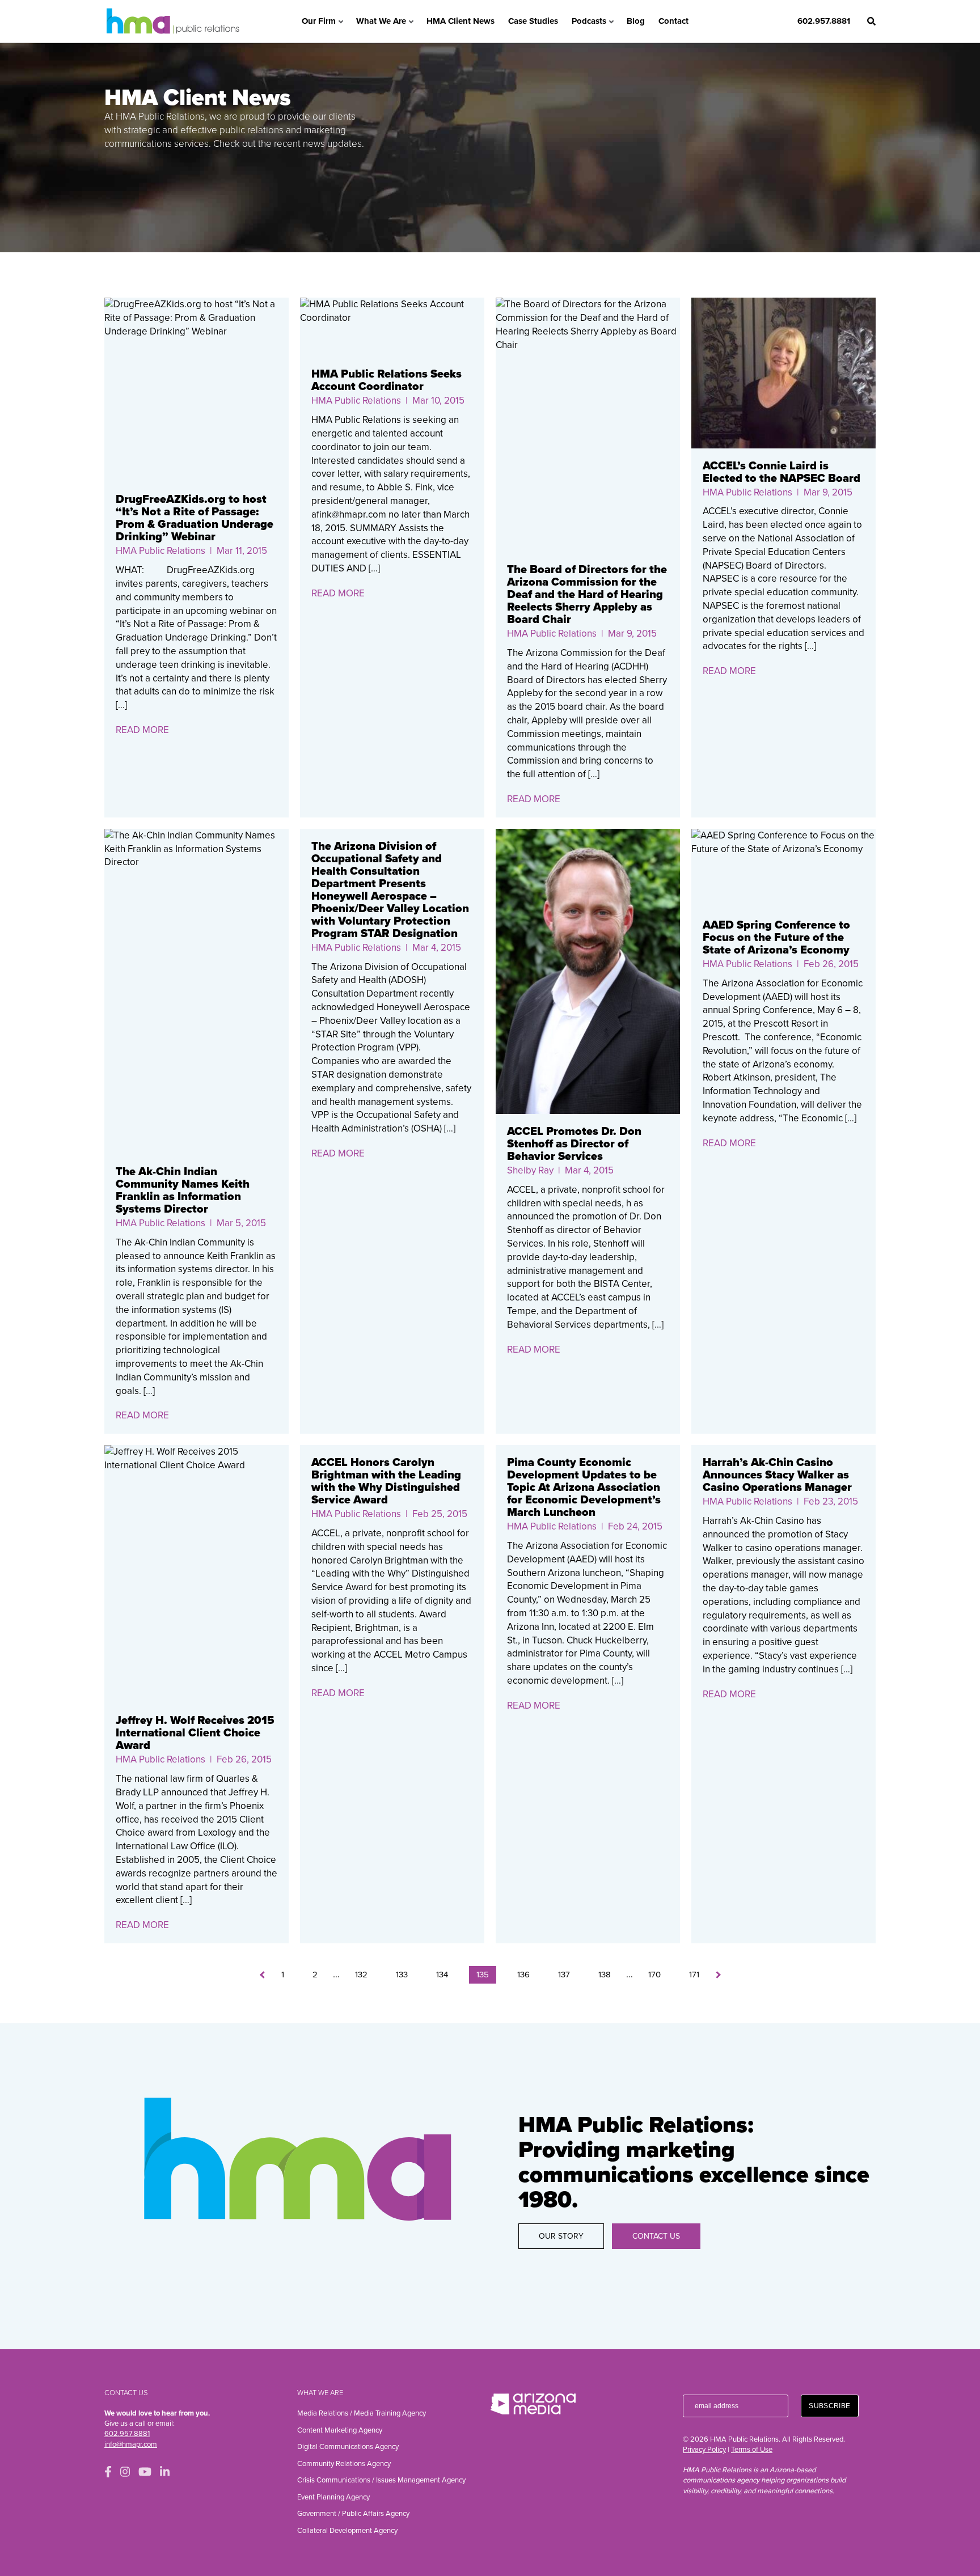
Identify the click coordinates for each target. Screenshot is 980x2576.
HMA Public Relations (160, 551)
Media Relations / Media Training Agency (362, 2413)
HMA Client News (461, 21)
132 (361, 1975)
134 (442, 1975)
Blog (636, 21)
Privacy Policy (704, 2450)
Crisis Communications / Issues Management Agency (381, 2480)
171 (694, 1975)
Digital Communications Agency (348, 2447)
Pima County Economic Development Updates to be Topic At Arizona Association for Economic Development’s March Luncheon (584, 1488)
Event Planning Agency (333, 2497)
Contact (673, 21)
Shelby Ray (530, 1170)
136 (523, 1975)
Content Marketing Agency (340, 2430)
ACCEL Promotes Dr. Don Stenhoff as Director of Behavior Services (574, 1144)
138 (605, 1975)
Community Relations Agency (344, 2464)
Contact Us (656, 2236)
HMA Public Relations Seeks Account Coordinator (386, 380)
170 (654, 1975)
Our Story (561, 2236)
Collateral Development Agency (347, 2531)
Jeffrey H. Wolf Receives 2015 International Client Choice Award (195, 1733)
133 (402, 1975)
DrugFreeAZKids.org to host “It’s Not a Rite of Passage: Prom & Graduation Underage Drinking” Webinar (195, 518)
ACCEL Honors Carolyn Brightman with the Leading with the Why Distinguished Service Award (386, 1481)
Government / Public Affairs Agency (353, 2514)
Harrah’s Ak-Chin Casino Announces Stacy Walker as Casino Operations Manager (777, 1475)
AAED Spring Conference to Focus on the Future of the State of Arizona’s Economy (776, 938)
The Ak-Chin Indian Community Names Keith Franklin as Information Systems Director (183, 1190)
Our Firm (319, 21)
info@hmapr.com (131, 2444)
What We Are (381, 21)
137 (564, 1975)
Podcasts (589, 21)
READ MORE (142, 730)
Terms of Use (752, 2450)
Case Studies (533, 21)
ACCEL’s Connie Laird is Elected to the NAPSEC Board (782, 472)
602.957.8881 (824, 21)
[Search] (871, 21)
